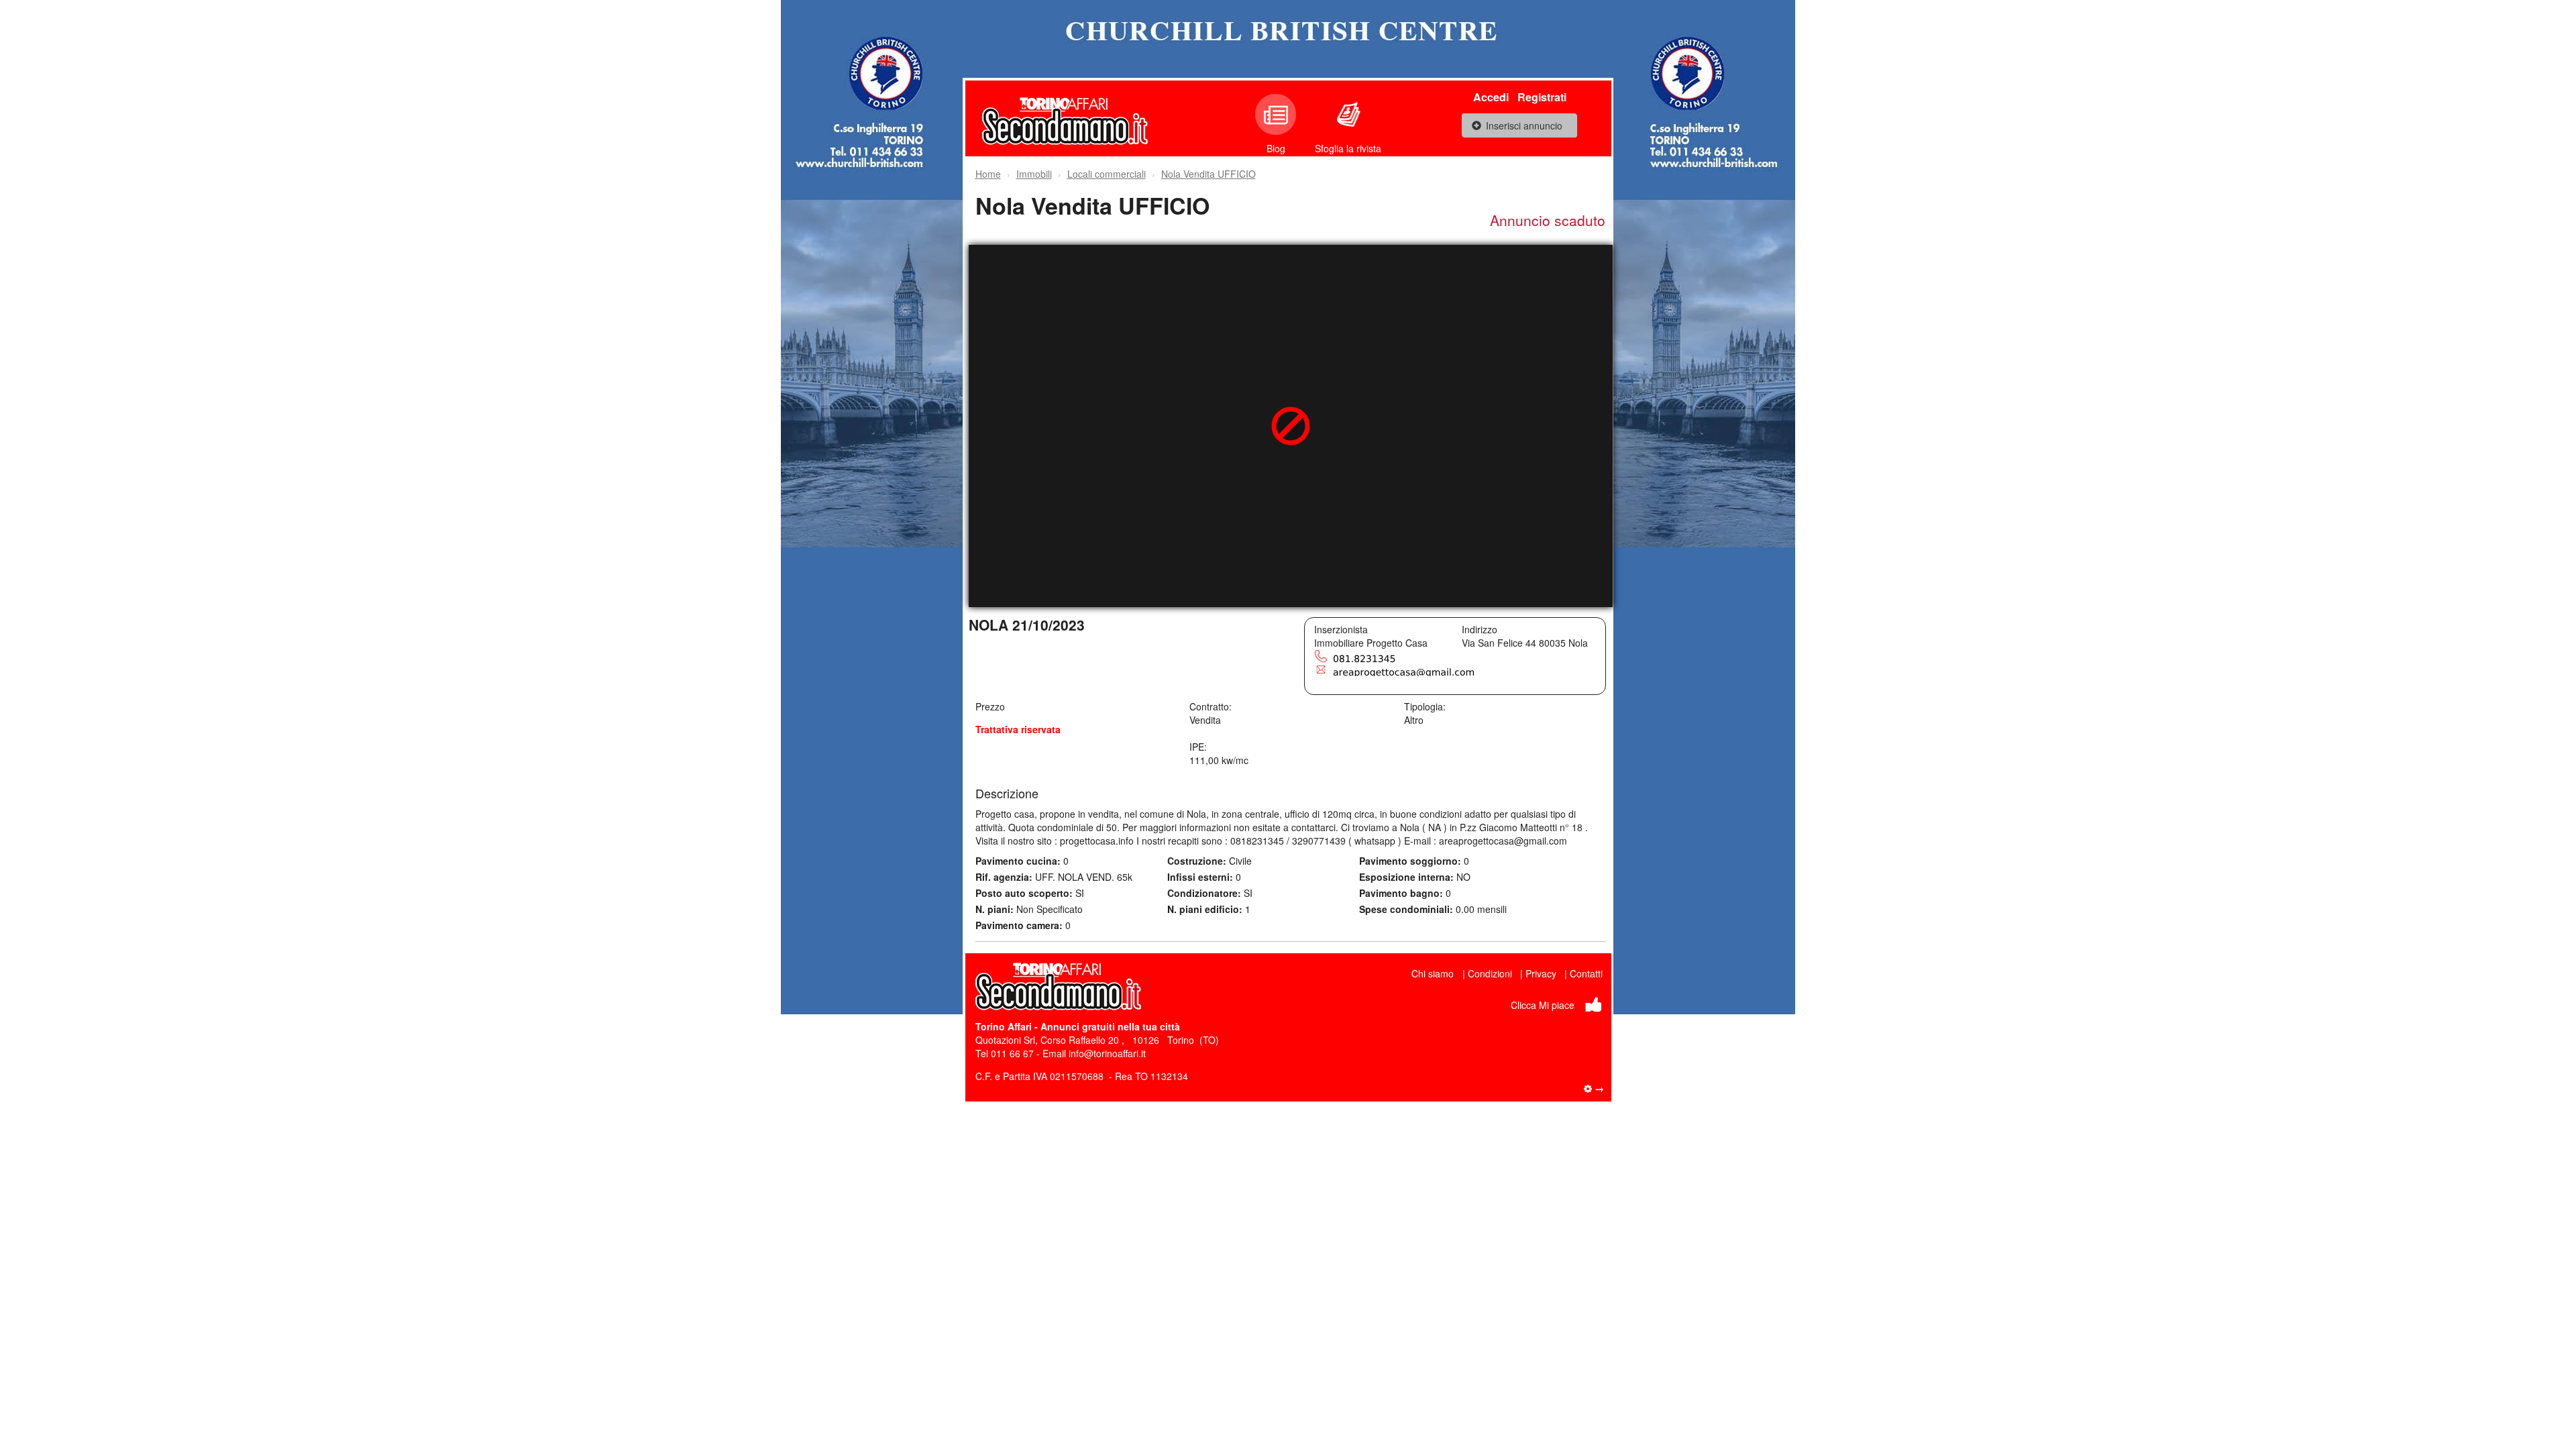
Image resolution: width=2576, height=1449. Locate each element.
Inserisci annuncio (1524, 125)
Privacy (1541, 973)
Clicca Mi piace (1543, 1005)
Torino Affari (1004, 1026)
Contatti (1586, 973)
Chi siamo (1433, 973)
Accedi (1491, 97)
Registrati (1542, 97)
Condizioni (1490, 973)
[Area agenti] (1594, 1088)
